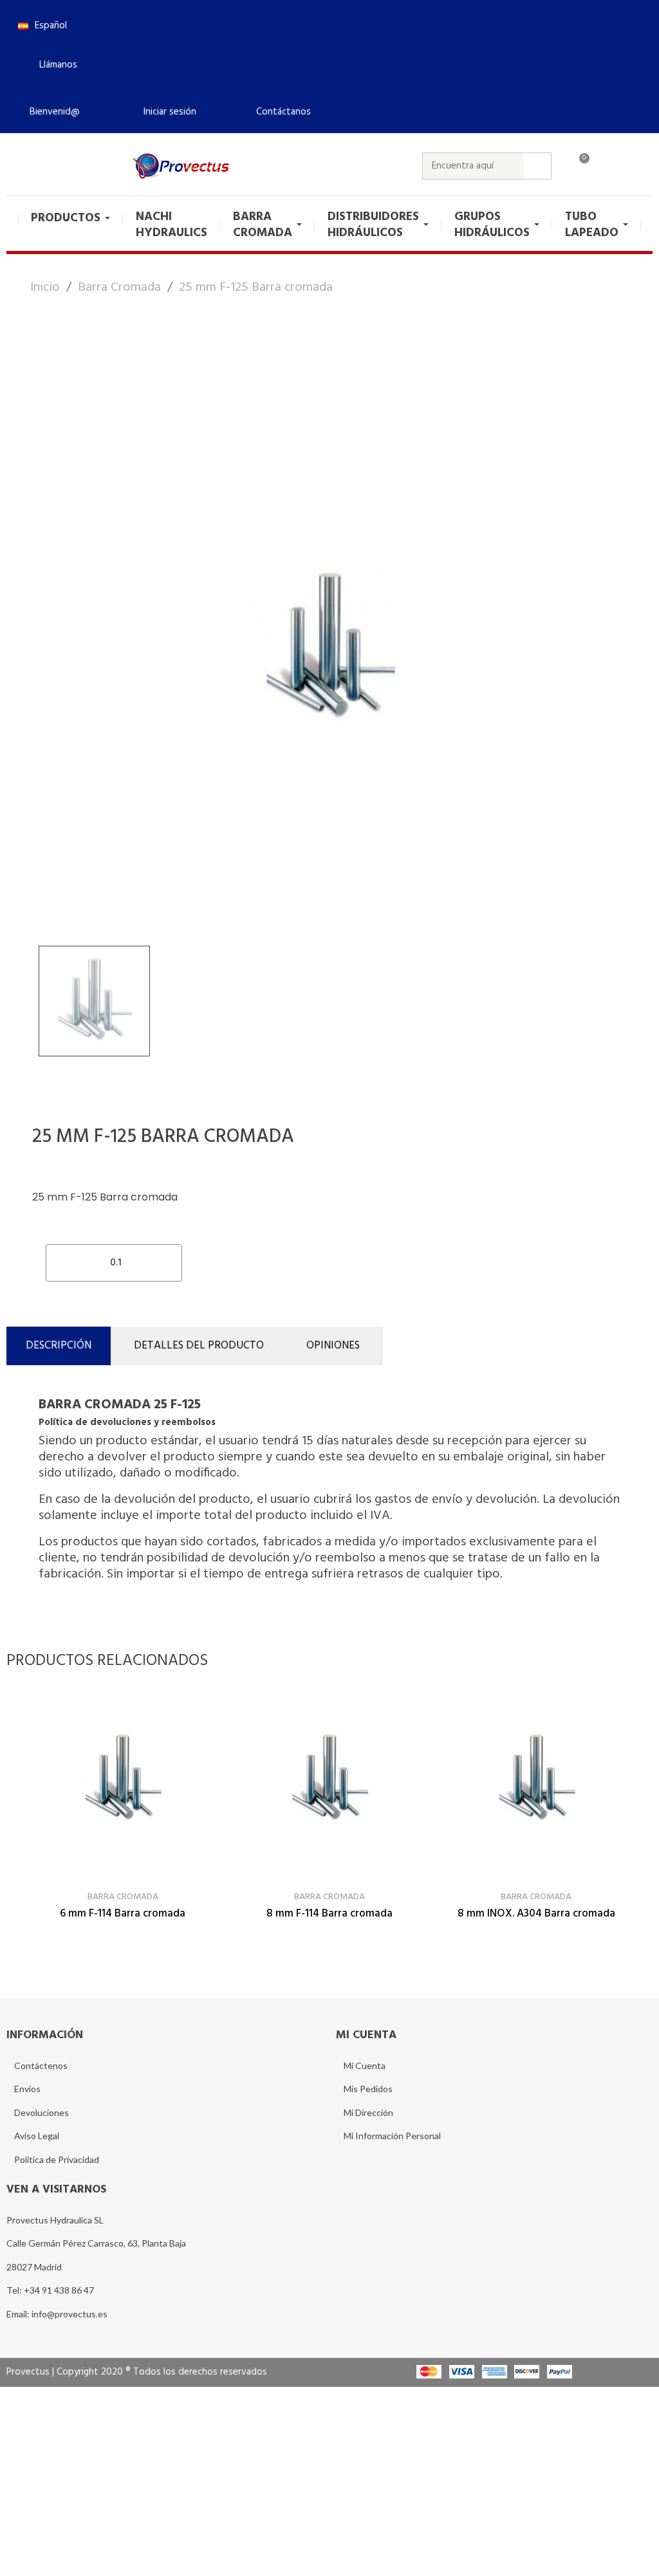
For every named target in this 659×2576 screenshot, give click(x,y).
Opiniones (333, 1346)
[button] (53, 65)
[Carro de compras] (579, 166)
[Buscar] (537, 166)
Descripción (59, 1346)
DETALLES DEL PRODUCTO (199, 1346)
